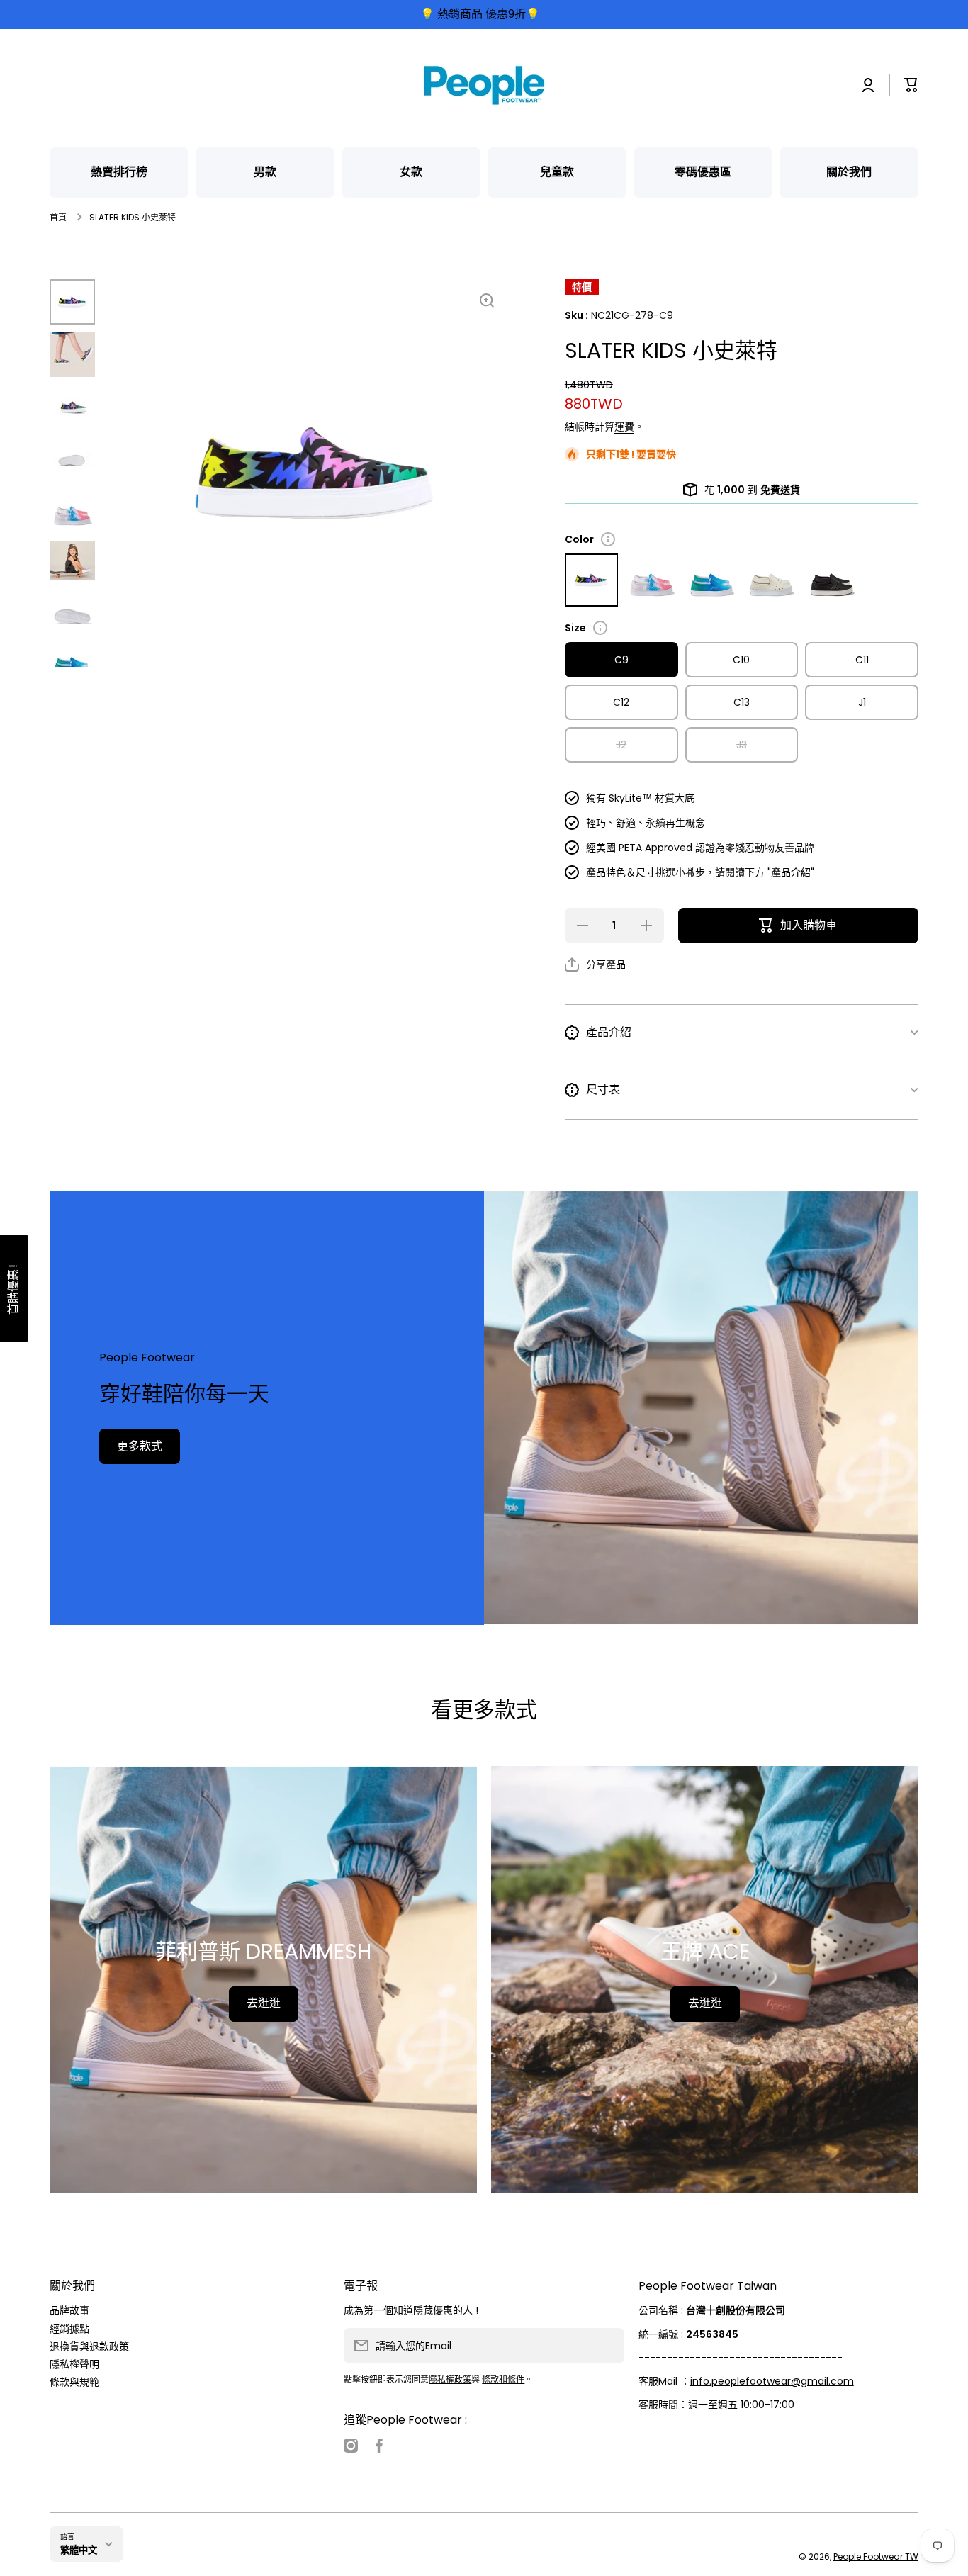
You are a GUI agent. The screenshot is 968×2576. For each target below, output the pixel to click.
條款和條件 (503, 2379)
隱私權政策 (450, 2379)
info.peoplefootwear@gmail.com (772, 2381)
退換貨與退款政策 (89, 2346)
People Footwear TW (876, 2557)
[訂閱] (607, 2346)
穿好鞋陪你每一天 (184, 1394)
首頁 (58, 218)
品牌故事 (69, 2310)
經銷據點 (69, 2328)
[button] (911, 85)
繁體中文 (79, 2550)
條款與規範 (74, 2381)
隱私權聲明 (74, 2364)
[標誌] (484, 85)
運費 (624, 427)
